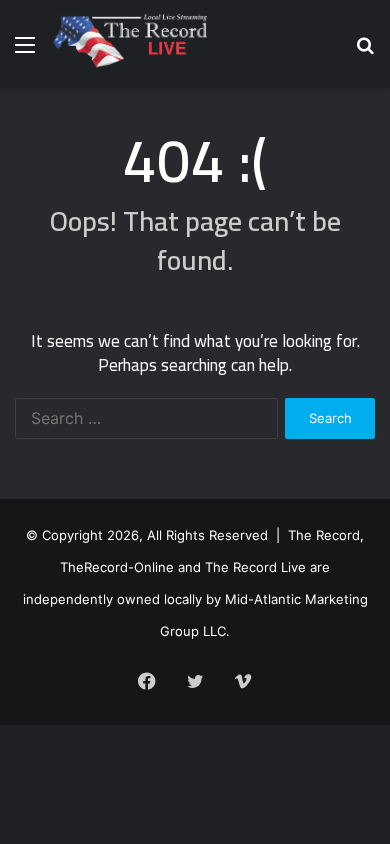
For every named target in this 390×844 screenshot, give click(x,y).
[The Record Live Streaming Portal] (128, 44)
